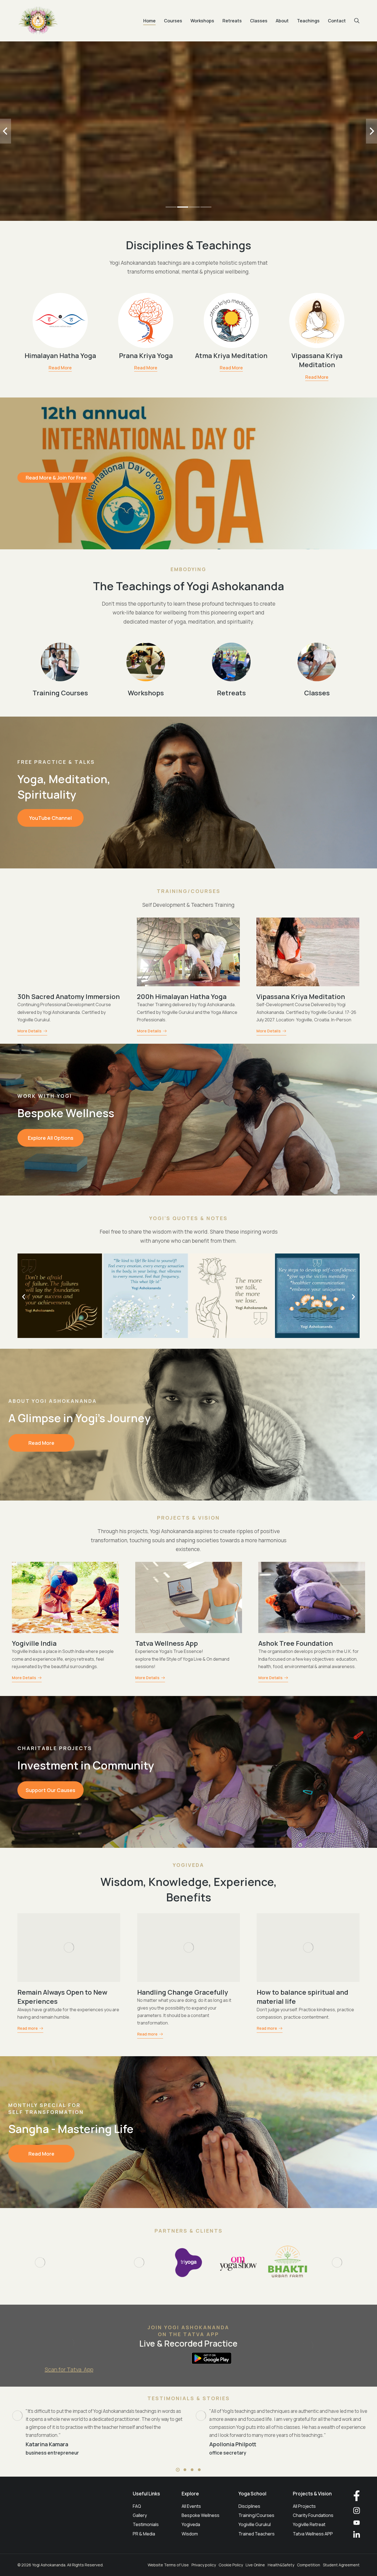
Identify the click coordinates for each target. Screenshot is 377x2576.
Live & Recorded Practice (189, 2343)
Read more (28, 2027)
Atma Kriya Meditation (231, 355)
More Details (30, 1031)
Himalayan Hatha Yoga (60, 355)
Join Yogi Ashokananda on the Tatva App (189, 2331)
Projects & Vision (189, 1518)
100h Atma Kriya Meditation (62, 996)
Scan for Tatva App (69, 2369)
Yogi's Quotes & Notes (189, 1218)
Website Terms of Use (168, 2565)
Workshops (146, 693)
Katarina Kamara (47, 2444)
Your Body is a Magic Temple (182, 1992)
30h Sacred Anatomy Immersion (308, 996)
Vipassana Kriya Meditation (317, 360)
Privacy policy (204, 2565)
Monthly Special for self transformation (46, 2109)
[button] (171, 207)
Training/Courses (189, 891)
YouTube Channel (51, 818)
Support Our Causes (51, 1790)
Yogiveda (189, 1865)
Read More (60, 368)
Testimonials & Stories (189, 2398)
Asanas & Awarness (48, 1992)
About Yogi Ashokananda (53, 1401)
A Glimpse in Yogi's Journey (79, 1418)
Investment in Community (86, 1765)
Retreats (231, 693)
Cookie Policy (231, 2565)
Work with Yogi (45, 1096)
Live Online (255, 2565)
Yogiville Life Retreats (294, 1643)
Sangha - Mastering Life (71, 2129)
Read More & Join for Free (56, 478)
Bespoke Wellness (66, 1113)
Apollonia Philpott (233, 2444)
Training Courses (60, 693)
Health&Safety (281, 2565)
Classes (317, 693)
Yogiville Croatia (39, 1643)
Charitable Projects (55, 1748)
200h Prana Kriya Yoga (173, 996)
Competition (309, 2565)
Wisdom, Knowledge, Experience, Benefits (189, 1889)
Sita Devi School (162, 1643)
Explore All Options (51, 1138)
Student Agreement (341, 2565)
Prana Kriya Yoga (146, 355)
